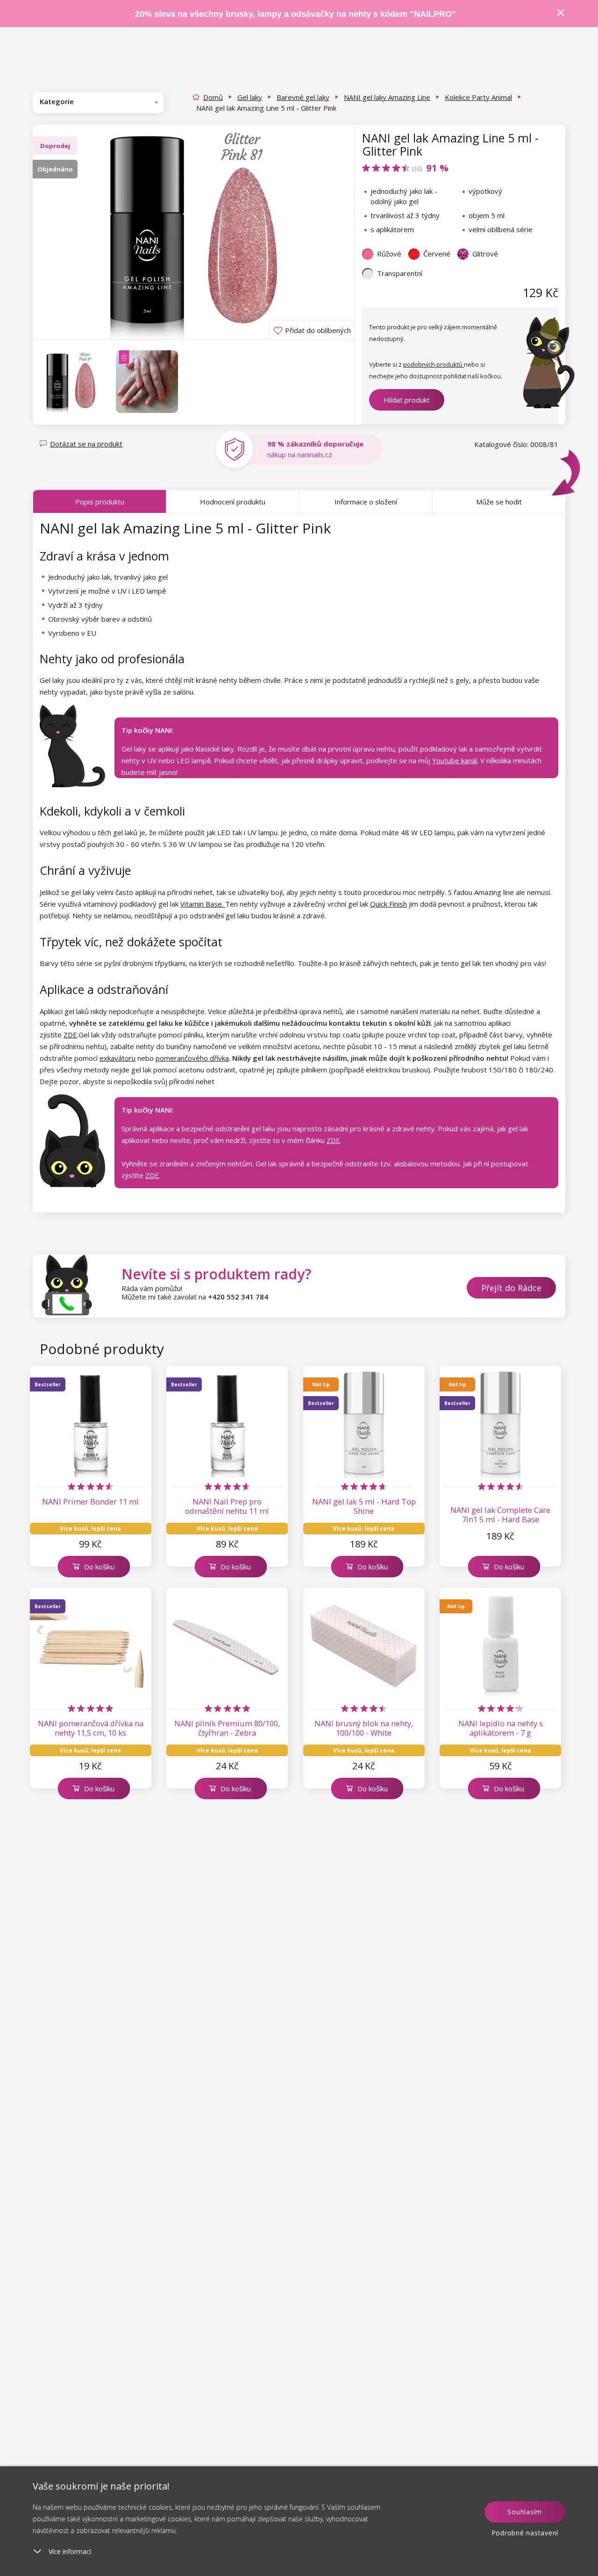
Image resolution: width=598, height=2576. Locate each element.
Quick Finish (388, 904)
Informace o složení (366, 502)
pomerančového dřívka (192, 1058)
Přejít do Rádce (511, 1288)
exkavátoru (117, 1058)
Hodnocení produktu (233, 502)
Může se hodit (499, 502)
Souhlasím (525, 2512)
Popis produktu (100, 502)
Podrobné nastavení (525, 2533)
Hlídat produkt (407, 400)
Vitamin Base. (203, 904)
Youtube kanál (455, 760)
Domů (213, 97)
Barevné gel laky (303, 97)
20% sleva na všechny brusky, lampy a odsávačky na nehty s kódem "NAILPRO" (295, 14)
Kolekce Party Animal (478, 97)
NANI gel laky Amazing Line (387, 97)
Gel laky (250, 97)
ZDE (70, 1035)
